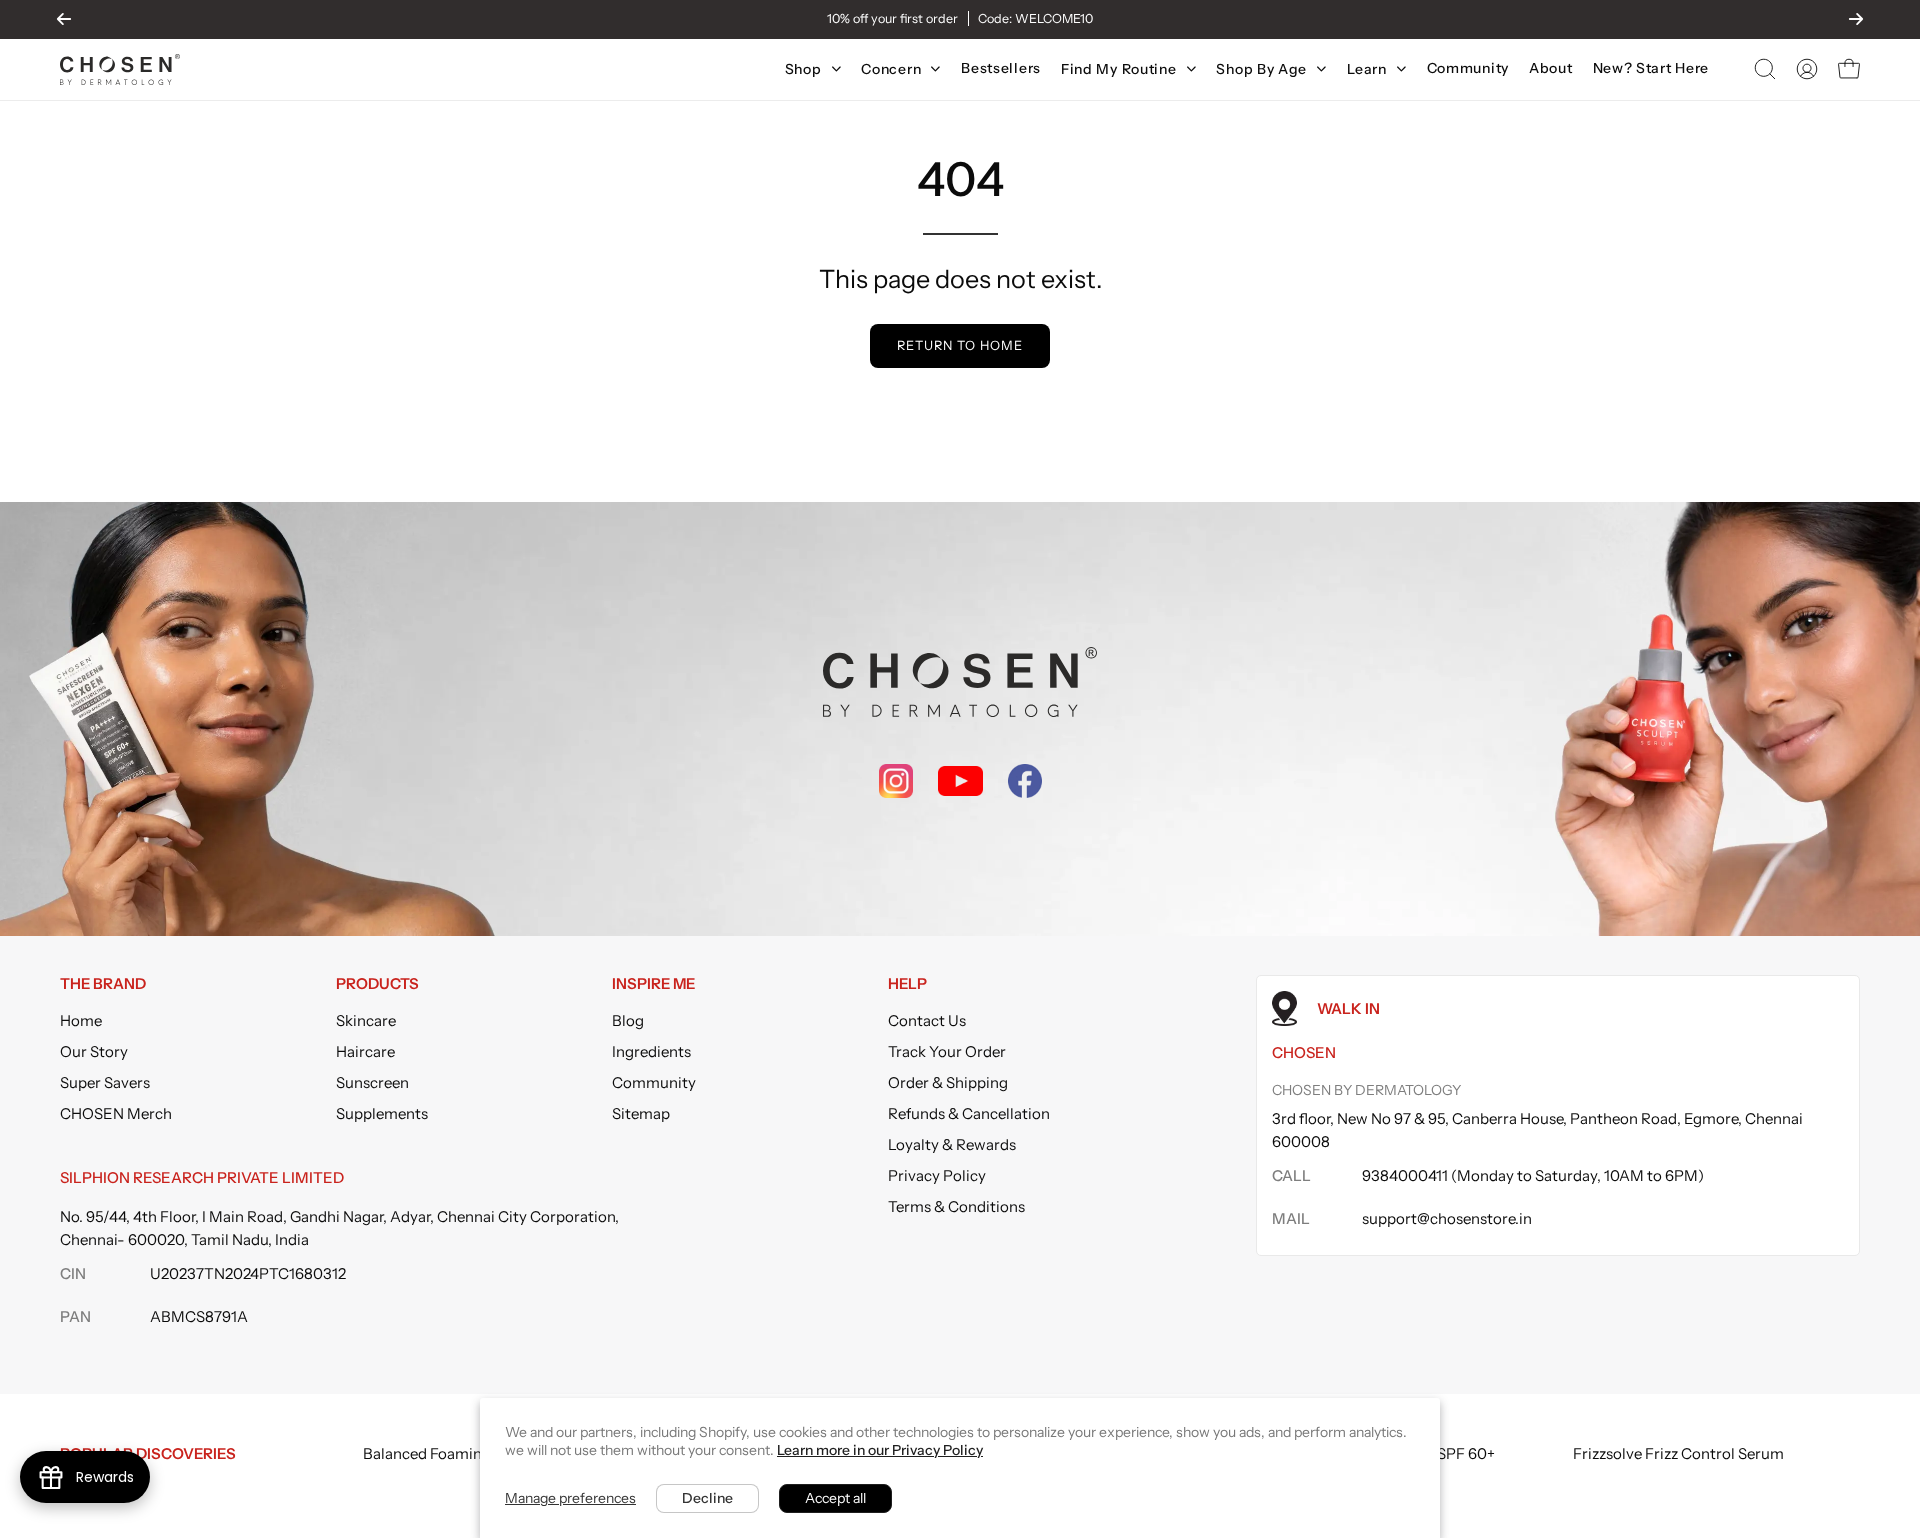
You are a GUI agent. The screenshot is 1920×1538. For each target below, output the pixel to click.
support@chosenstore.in (1447, 1218)
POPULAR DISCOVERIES (148, 1453)
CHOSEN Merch (116, 1113)
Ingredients (651, 1051)
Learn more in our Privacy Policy (880, 1450)
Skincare (366, 1020)
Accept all (835, 1498)
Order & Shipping (948, 1082)
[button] (1765, 69)
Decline (707, 1498)
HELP (907, 984)
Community (654, 1082)
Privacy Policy (937, 1175)
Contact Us (927, 1020)
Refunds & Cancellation (969, 1113)
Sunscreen (372, 1082)
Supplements (382, 1113)
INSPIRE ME (653, 984)
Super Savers (105, 1082)
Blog (628, 1020)
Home (81, 1020)
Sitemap (641, 1113)
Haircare (365, 1051)
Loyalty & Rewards (952, 1144)
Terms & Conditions (956, 1206)
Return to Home (959, 345)
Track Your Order (947, 1051)
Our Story (94, 1051)
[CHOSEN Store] (120, 69)
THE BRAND (103, 984)
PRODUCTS (377, 984)
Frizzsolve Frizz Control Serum (1678, 1453)
